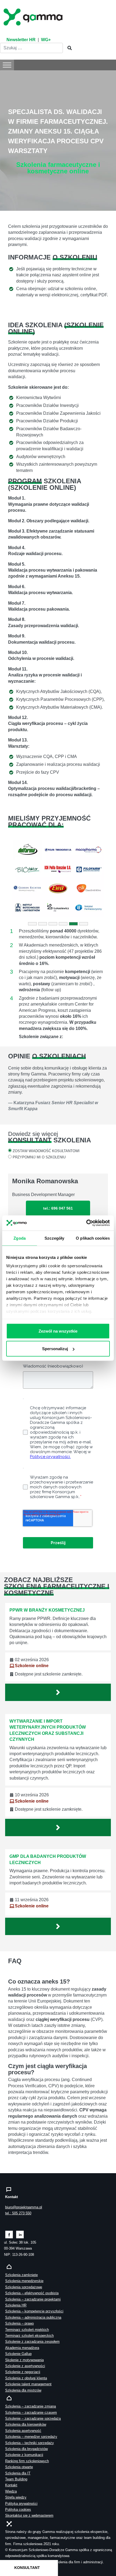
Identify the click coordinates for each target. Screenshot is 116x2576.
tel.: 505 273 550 (18, 2213)
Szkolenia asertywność (23, 2431)
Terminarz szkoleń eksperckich (29, 2336)
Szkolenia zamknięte (21, 2275)
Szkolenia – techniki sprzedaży (30, 2443)
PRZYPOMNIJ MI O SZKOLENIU (39, 1157)
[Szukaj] (68, 48)
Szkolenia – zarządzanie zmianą (30, 2406)
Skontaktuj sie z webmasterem (29, 2515)
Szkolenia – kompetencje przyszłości (34, 2311)
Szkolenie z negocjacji (23, 2372)
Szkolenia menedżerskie (24, 2281)
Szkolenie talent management (28, 2384)
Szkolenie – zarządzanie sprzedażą (33, 2418)
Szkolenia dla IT (18, 2473)
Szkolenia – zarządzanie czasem (31, 2413)
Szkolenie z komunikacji (24, 2455)
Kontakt (11, 2485)
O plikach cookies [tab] (93, 1238)
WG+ (46, 40)
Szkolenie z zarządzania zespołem (32, 2342)
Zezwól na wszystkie (58, 1331)
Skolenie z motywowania (24, 2360)
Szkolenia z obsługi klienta (26, 2378)
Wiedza (11, 2491)
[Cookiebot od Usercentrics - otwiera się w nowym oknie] (86, 1223)
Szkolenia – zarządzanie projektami (33, 2299)
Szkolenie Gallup (18, 2354)
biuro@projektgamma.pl (24, 2207)
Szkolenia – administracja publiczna (33, 2317)
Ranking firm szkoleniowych (27, 2461)
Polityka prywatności (21, 2504)
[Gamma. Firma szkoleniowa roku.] (34, 16)
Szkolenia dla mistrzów (23, 2390)
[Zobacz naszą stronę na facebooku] (9, 2234)
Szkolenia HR (16, 2305)
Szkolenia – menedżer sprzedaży (31, 2437)
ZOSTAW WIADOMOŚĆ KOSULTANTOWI (46, 1151)
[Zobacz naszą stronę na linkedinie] (20, 2234)
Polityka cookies (18, 2509)
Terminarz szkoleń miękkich (27, 2330)
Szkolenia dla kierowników (26, 2424)
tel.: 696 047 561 (58, 1208)
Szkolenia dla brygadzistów (26, 2449)
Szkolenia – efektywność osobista (32, 2293)
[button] (16, 879)
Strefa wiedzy (16, 2497)
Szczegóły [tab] (54, 1238)
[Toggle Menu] (7, 65)
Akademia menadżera (22, 2348)
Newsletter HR (21, 40)
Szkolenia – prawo (19, 2323)
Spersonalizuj (55, 1348)
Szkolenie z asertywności (25, 2366)
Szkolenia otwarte (19, 2467)
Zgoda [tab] (20, 1238)
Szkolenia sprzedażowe (24, 2287)
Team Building (16, 2479)
